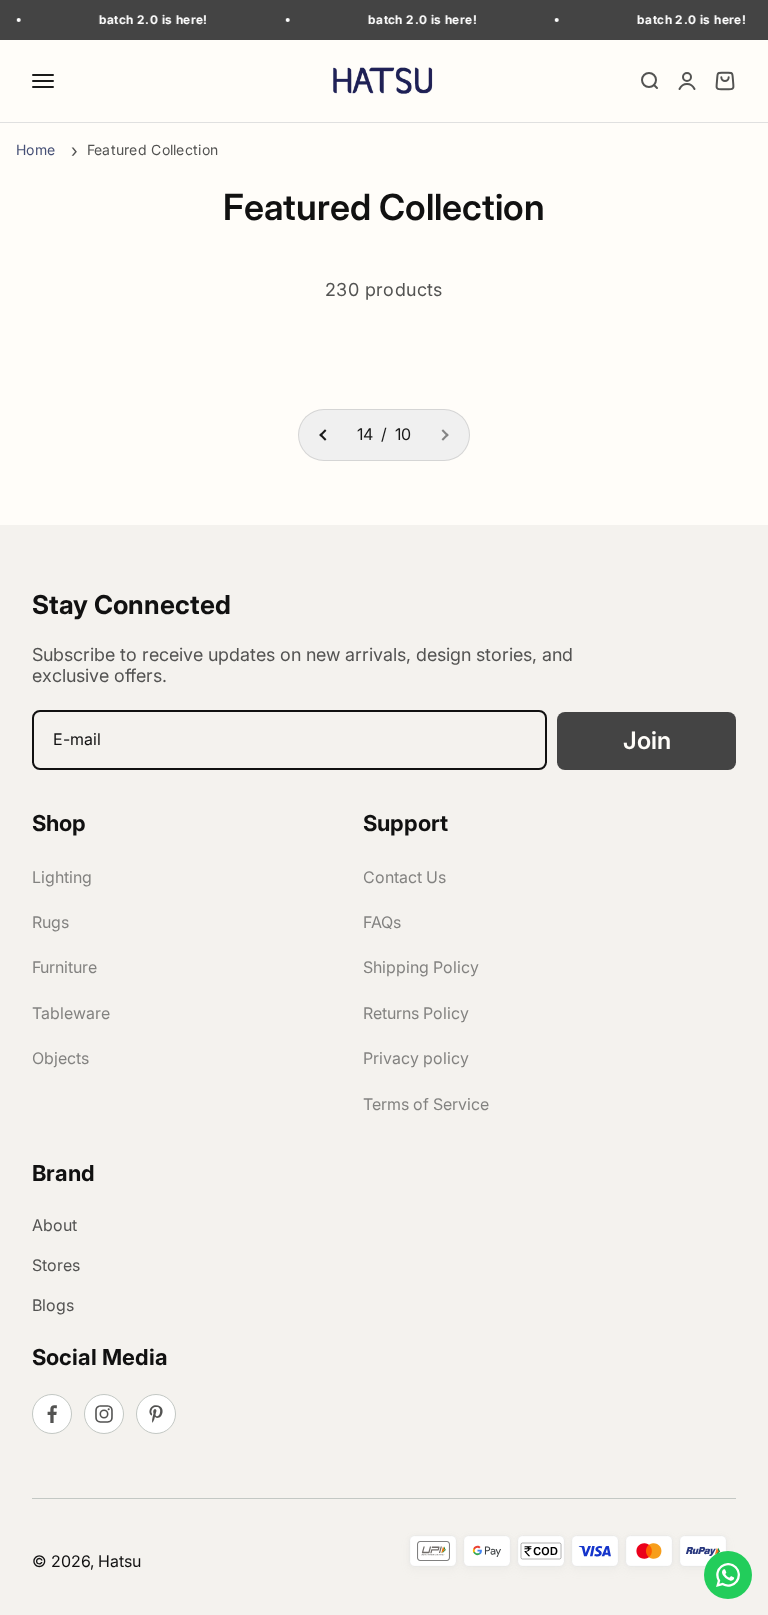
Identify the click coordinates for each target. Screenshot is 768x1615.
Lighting (62, 877)
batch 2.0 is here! (142, 19)
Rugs (50, 922)
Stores (56, 1265)
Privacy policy (416, 1058)
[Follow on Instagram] (104, 1414)
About (54, 1225)
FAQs (382, 922)
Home (37, 149)
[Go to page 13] (324, 435)
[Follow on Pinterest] (156, 1414)
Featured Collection (152, 149)
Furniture (64, 967)
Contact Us (404, 877)
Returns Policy (416, 1013)
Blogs (53, 1305)
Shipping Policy (421, 967)
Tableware (71, 1013)
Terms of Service (426, 1104)
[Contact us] (728, 1575)
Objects (60, 1058)
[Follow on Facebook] (52, 1414)
